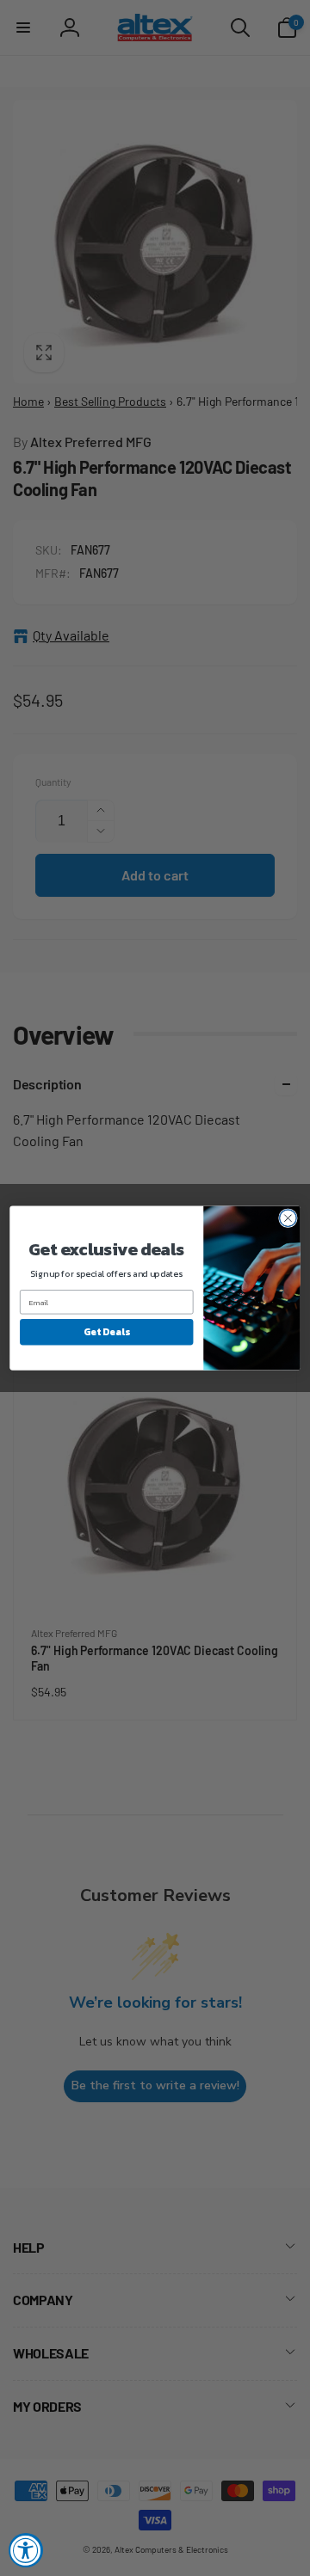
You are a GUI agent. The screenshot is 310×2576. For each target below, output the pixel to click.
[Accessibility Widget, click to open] (26, 2550)
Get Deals (106, 1331)
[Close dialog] (288, 1218)
